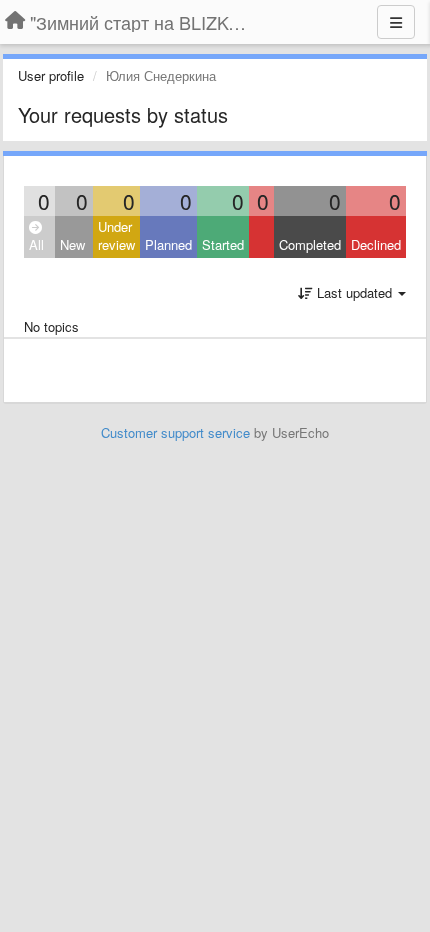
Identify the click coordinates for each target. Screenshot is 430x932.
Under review (116, 236)
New (72, 244)
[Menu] (396, 22)
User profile (51, 75)
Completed (310, 244)
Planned (168, 244)
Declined (376, 244)
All (36, 244)
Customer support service (175, 432)
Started (223, 244)
